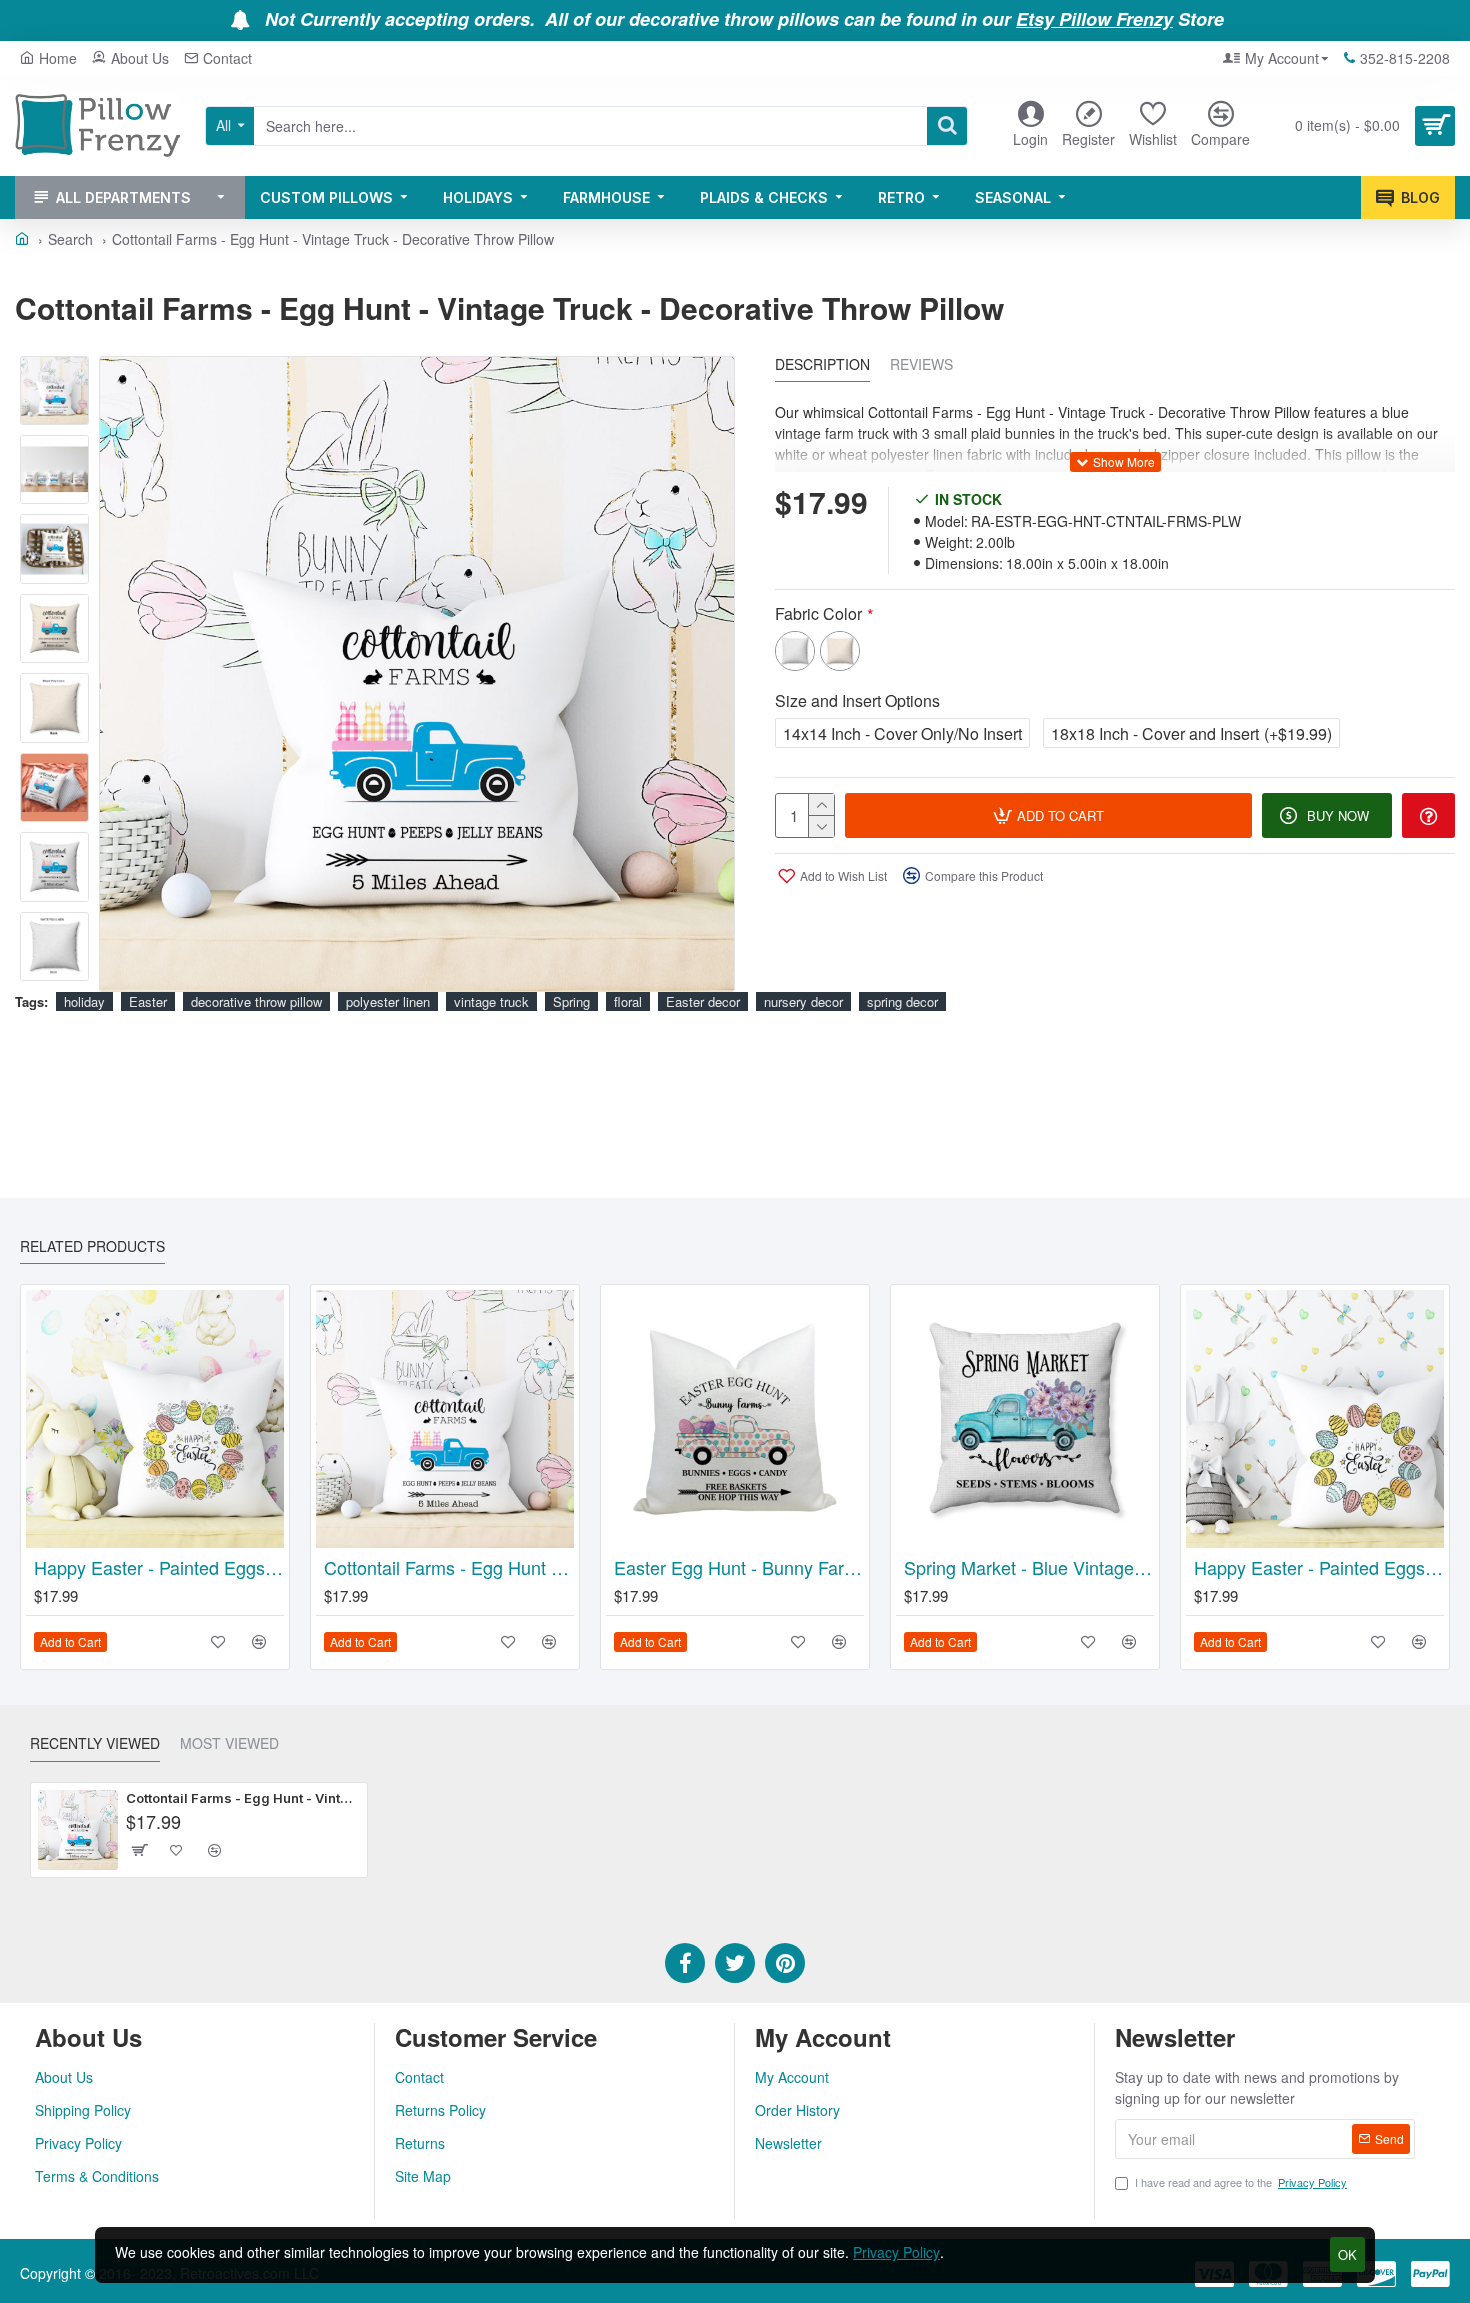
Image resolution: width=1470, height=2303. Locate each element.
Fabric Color (818, 613)
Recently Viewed (95, 1744)
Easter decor (703, 1001)
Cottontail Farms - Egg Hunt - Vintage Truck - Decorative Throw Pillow (449, 1567)
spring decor (902, 1001)
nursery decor (803, 1001)
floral (628, 1001)
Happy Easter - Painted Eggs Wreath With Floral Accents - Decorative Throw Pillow (159, 1567)
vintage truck (491, 1001)
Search (70, 239)
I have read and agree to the (1241, 2182)
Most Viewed (229, 1744)
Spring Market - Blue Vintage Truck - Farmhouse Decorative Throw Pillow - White (1029, 1567)
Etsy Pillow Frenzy (1094, 20)
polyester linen (388, 1001)
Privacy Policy (896, 2252)
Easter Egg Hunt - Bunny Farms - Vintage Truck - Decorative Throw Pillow (739, 1567)
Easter (148, 1001)
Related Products (92, 1247)
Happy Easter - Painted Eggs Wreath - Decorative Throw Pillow (1319, 1567)
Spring (571, 1001)
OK (1347, 2254)
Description (822, 365)
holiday (84, 1001)
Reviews (921, 365)
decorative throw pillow (256, 1001)
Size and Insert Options (857, 700)
